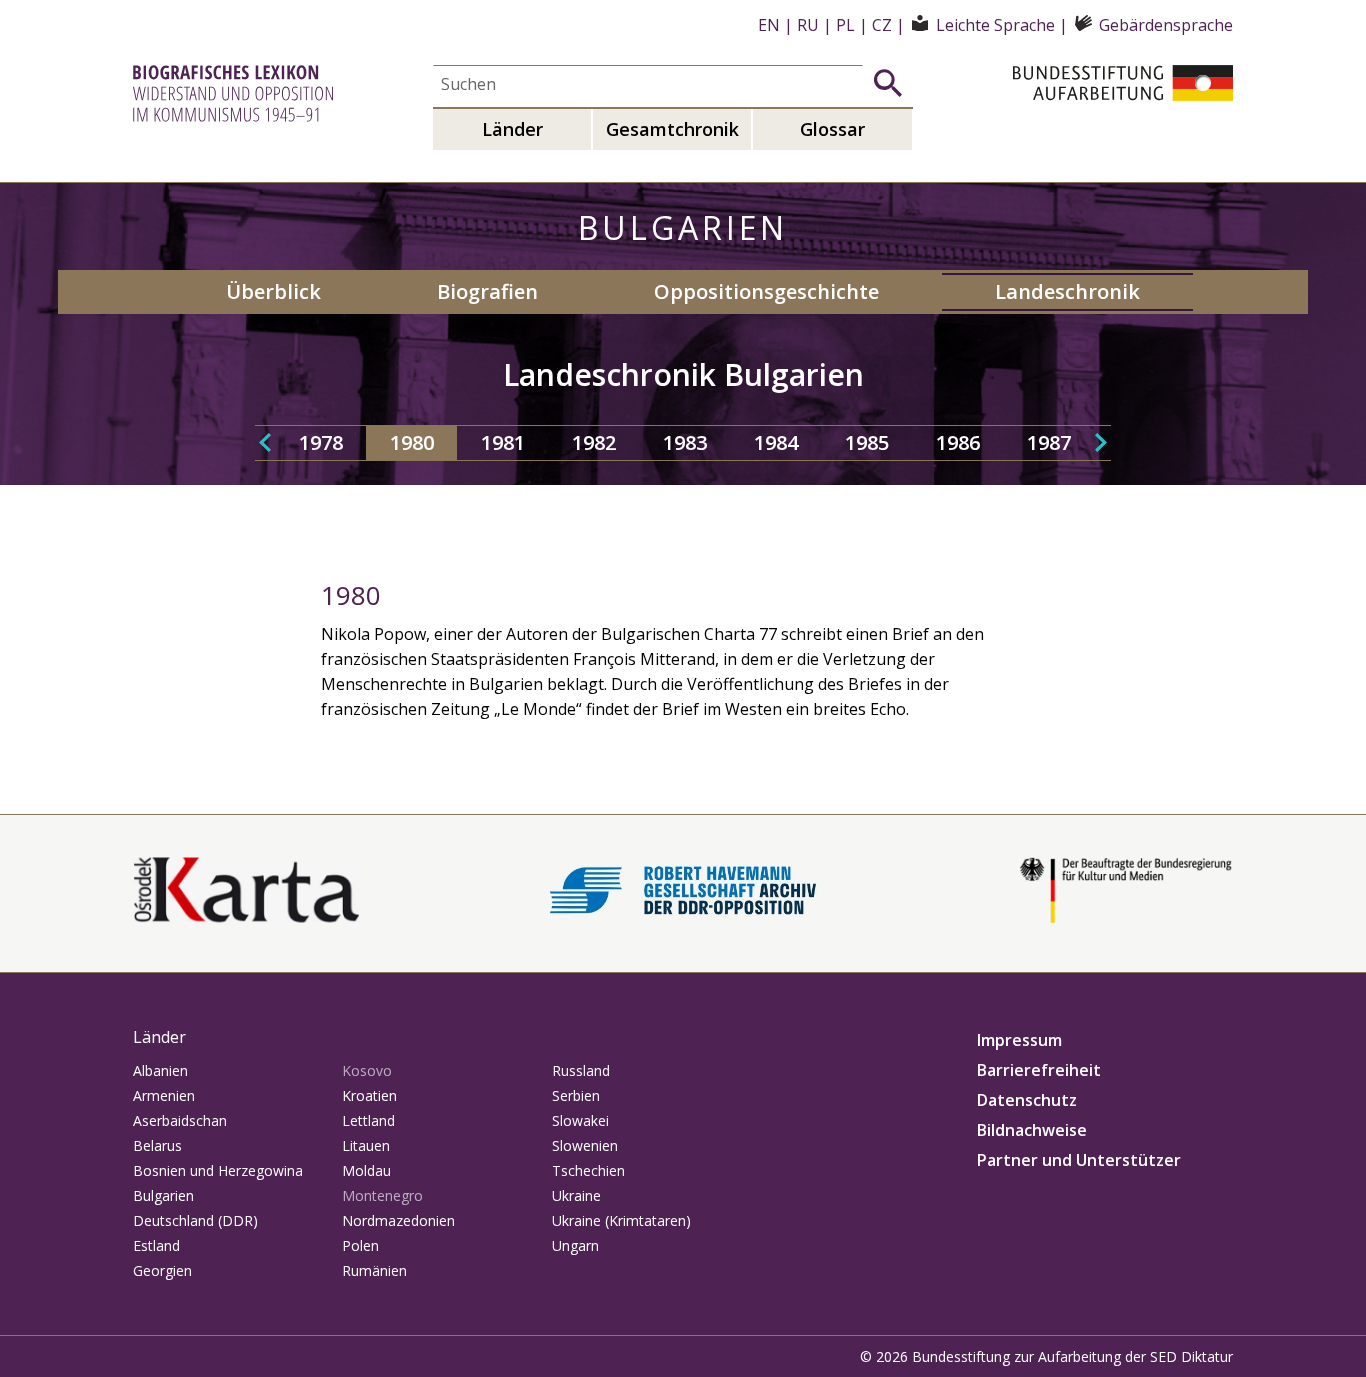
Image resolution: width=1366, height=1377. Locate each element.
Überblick (273, 291)
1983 (685, 442)
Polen (360, 1245)
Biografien (487, 291)
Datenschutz (1027, 1100)
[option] (320, 443)
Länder (512, 129)
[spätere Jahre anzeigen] (1101, 443)
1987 (1049, 442)
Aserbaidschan (180, 1120)
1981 (503, 442)
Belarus (157, 1145)
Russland (581, 1070)
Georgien (162, 1270)
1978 (321, 442)
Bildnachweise (1032, 1130)
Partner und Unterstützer (1079, 1160)
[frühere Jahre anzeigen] (265, 443)
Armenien (164, 1095)
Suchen (888, 83)
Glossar (832, 129)
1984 (776, 442)
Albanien (160, 1070)
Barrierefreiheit (1039, 1070)
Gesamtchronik (672, 129)
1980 (412, 442)
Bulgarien (163, 1195)
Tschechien (588, 1170)
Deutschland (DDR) (195, 1220)
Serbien (576, 1095)
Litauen (366, 1145)
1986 (958, 442)
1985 (867, 442)
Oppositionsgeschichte (766, 291)
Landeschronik (1067, 291)
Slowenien (585, 1145)
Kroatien (369, 1095)
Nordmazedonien (398, 1220)
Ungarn (575, 1245)
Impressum (1019, 1040)
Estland (156, 1245)
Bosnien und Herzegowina (218, 1170)
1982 (594, 442)
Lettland (368, 1120)
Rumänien (374, 1270)
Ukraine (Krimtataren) (621, 1220)
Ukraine (576, 1195)
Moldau (366, 1170)
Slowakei (580, 1120)
